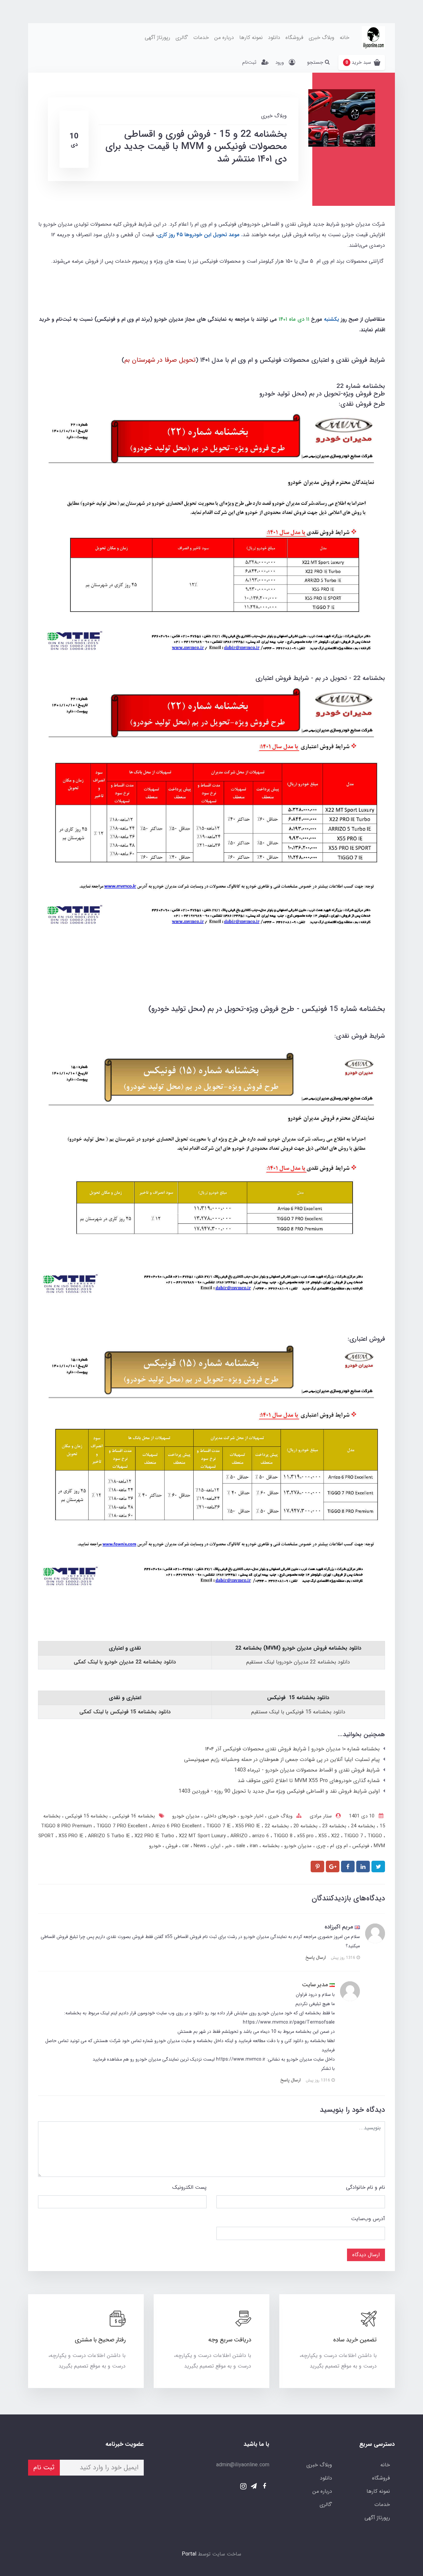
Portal (189, 2554)
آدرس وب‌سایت (368, 2219)
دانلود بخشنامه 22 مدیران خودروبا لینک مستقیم (298, 1662)
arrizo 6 (261, 1836)
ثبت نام (44, 2467)
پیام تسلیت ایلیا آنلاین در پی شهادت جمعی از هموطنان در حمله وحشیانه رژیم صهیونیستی (282, 1759)
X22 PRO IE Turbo (155, 1836)
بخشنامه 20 (305, 1826)
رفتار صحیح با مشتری (100, 2340)
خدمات (201, 37)
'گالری (182, 37)
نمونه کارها (251, 37)
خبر (228, 1846)
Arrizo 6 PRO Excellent (178, 1826)
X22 (336, 1836)
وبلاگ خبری (322, 37)
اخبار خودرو (251, 1816)
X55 (323, 1836)
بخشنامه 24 (362, 1826)
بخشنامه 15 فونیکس (86, 1816)
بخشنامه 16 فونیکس (133, 1816)
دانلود (274, 37)
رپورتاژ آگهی (157, 37)
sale (242, 1846)
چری (320, 1846)
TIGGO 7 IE (219, 1826)
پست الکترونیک (189, 2187)
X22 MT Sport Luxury (203, 1836)
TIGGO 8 (284, 1836)
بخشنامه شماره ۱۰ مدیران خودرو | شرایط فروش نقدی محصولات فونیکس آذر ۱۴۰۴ (292, 1749)
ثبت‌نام (249, 62)
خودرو (155, 1846)
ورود (280, 62)
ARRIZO (240, 1836)
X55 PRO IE (72, 1836)
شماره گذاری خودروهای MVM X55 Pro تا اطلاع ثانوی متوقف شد (309, 1781)
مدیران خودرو (186, 1816)
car (186, 1846)
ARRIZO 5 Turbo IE (110, 1836)
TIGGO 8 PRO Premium (67, 1826)
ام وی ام (338, 1846)
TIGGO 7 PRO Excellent (123, 1826)
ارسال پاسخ (316, 1958)
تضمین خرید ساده (355, 2340)
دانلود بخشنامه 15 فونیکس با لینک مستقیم (298, 1712)
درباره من (224, 37)
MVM (379, 1846)
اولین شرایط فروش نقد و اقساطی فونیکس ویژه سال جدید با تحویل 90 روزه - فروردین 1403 (279, 1791)
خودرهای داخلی (219, 1816)
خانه (345, 37)
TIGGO (376, 1836)
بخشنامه (270, 1846)
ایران (215, 1846)
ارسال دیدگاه (366, 2255)
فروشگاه (294, 37)
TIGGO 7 (354, 1836)
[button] (362, 62)
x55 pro (306, 1836)
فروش (171, 1846)
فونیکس (360, 1846)
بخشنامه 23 (333, 1826)
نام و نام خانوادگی (365, 2187)
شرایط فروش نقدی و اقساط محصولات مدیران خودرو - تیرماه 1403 (307, 1770)
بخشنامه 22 (276, 1826)
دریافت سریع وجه (230, 2340)
